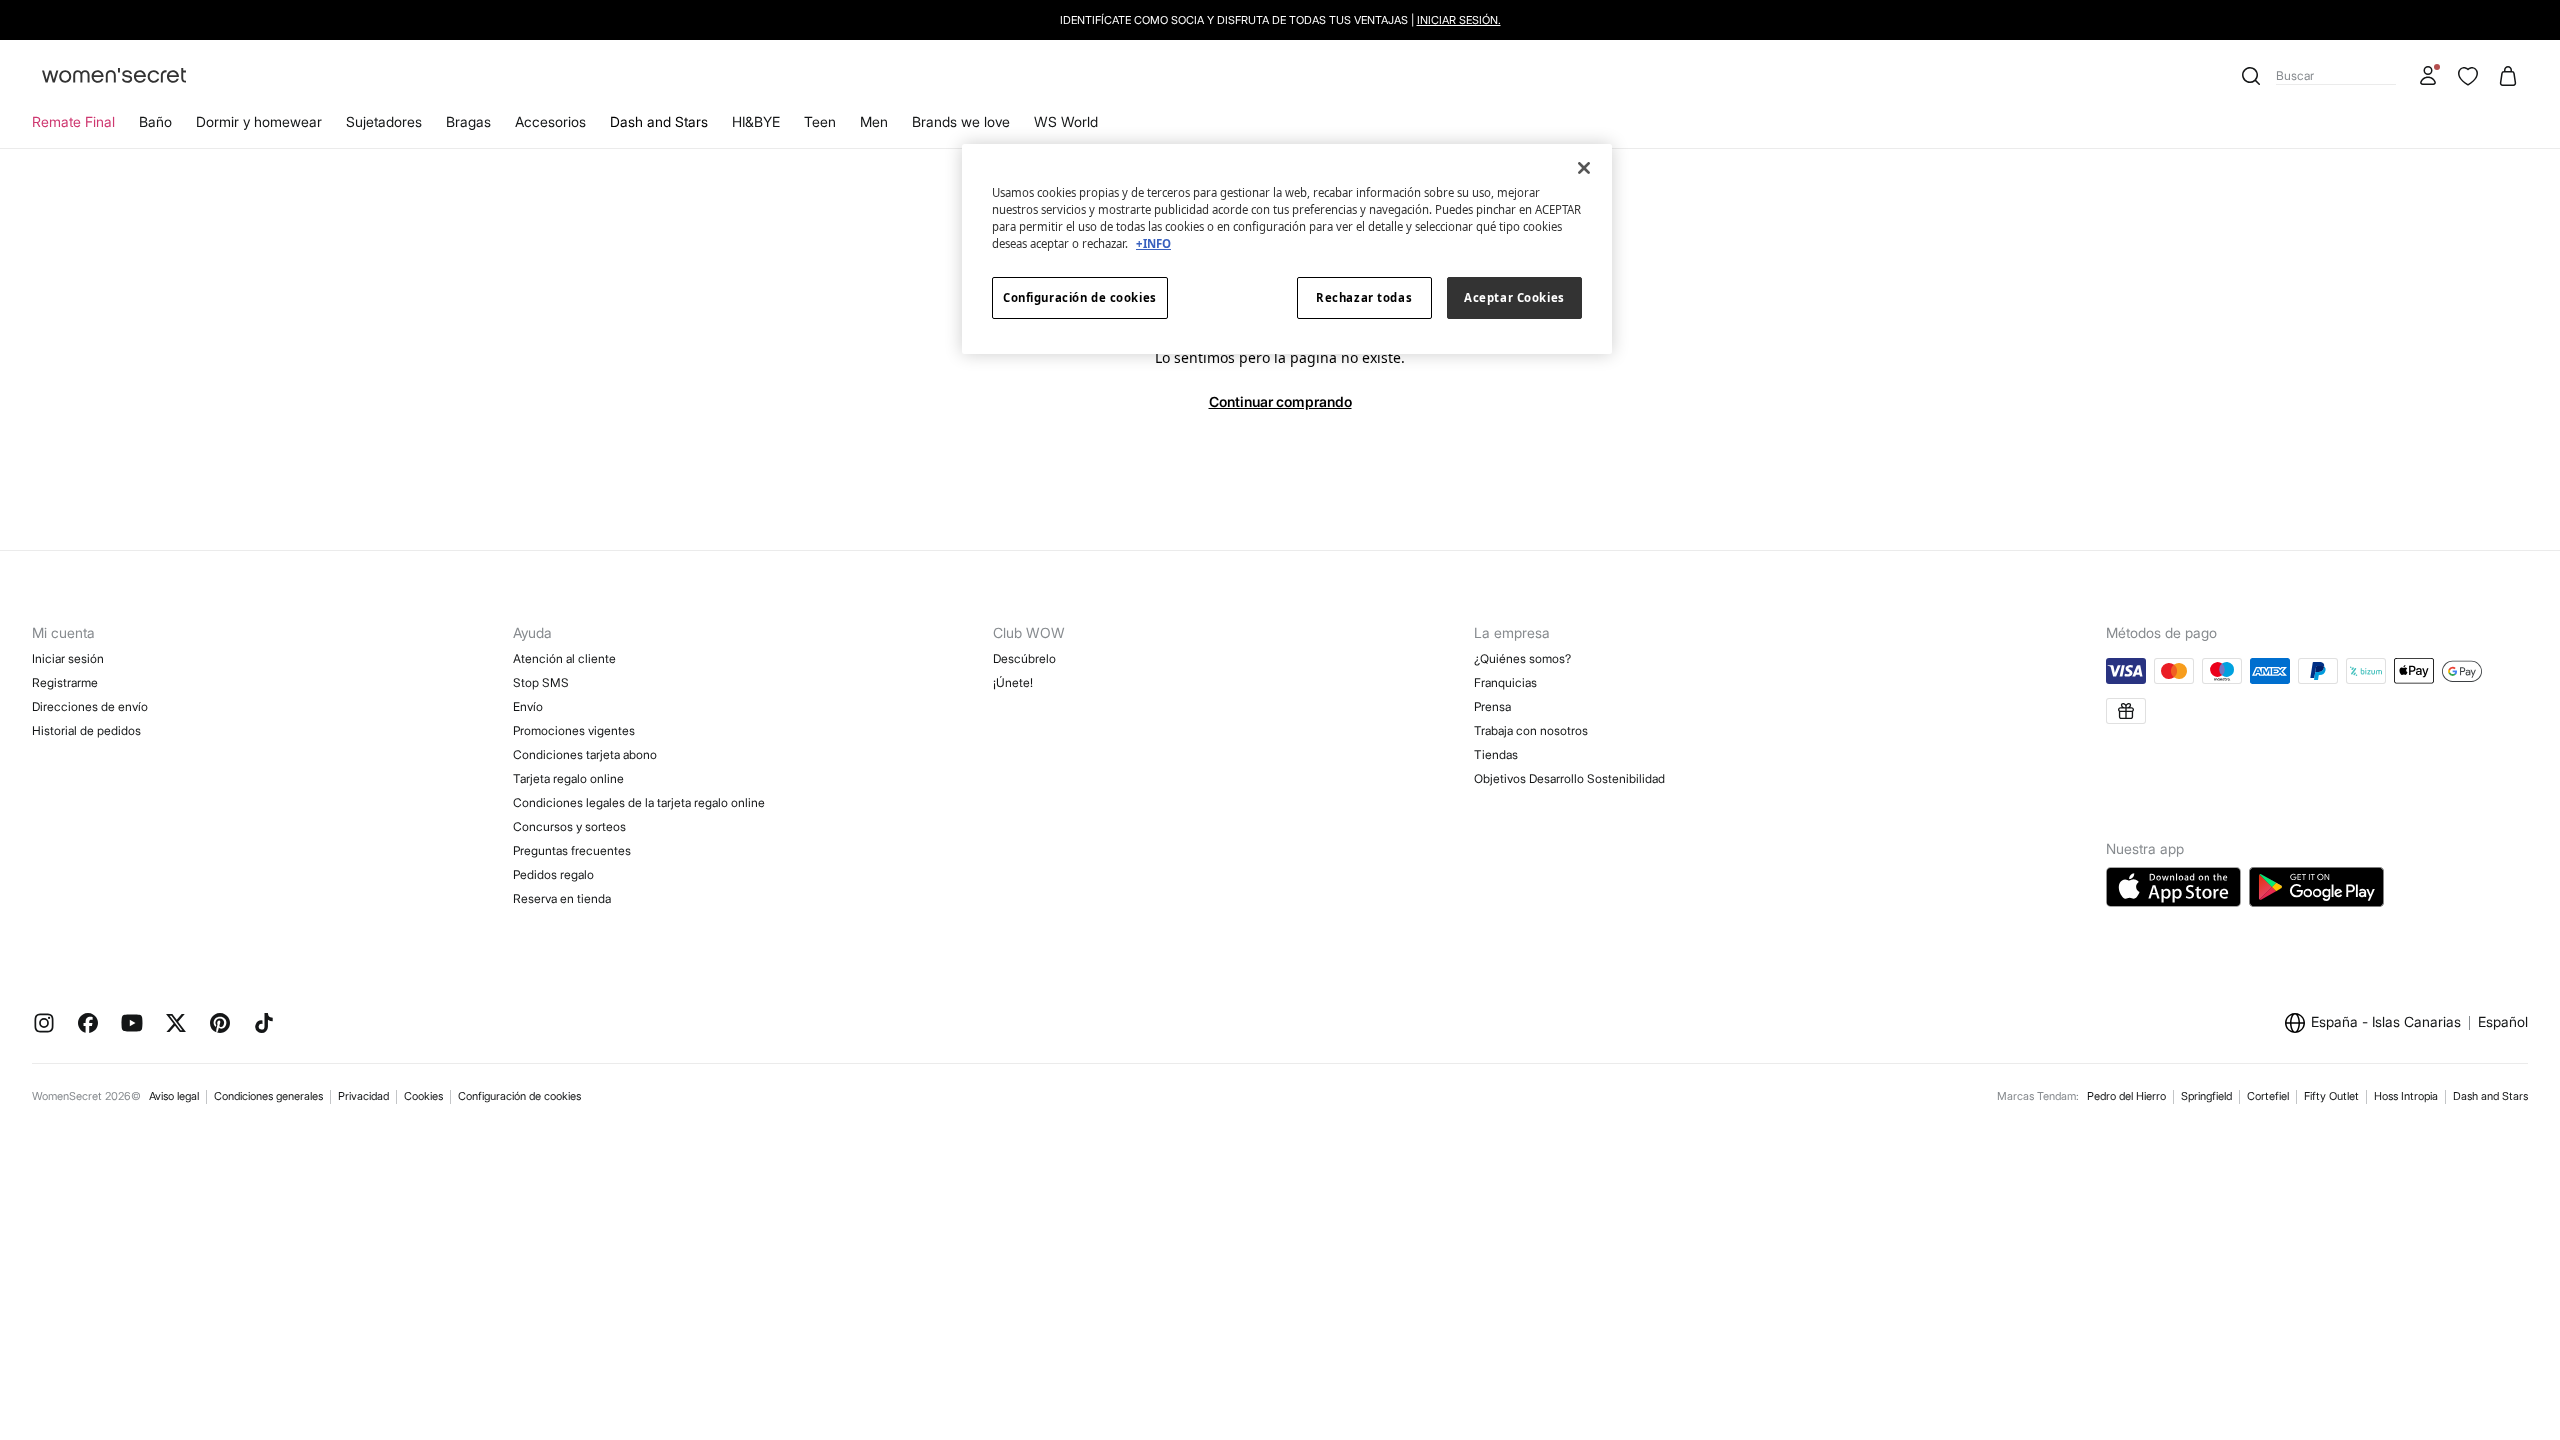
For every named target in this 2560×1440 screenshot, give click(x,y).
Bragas (468, 121)
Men (874, 121)
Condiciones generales (268, 1096)
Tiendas (1496, 754)
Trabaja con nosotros (1531, 730)
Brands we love (961, 121)
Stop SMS (541, 682)
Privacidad (363, 1096)
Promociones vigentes (574, 730)
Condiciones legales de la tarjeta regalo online (639, 802)
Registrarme (65, 682)
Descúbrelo (1024, 658)
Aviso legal (174, 1096)
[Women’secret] (114, 76)
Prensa (1492, 706)
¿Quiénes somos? (1522, 658)
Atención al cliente (564, 658)
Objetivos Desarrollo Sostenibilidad (1569, 778)
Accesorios (550, 121)
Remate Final (73, 121)
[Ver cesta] (2508, 76)
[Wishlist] (2468, 76)
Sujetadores (384, 121)
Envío (528, 706)
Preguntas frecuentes (572, 850)
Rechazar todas (1364, 297)
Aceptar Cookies (1514, 297)
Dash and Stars (659, 121)
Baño (155, 121)
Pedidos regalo (553, 874)
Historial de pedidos (86, 730)
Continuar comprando (1280, 401)
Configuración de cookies (519, 1096)
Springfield (2206, 1096)
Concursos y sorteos (569, 826)
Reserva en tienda (562, 898)
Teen (820, 121)
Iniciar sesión (68, 658)
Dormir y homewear (259, 121)
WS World (1066, 121)
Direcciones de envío (90, 706)
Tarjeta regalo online (568, 778)
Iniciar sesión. (1459, 20)
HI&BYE (756, 121)
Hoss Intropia (2406, 1096)
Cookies (423, 1096)
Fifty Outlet (2331, 1096)
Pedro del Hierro (2126, 1096)
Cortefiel (2268, 1096)
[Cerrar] (1584, 168)
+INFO (1153, 243)
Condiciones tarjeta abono (585, 754)
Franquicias (1505, 682)
